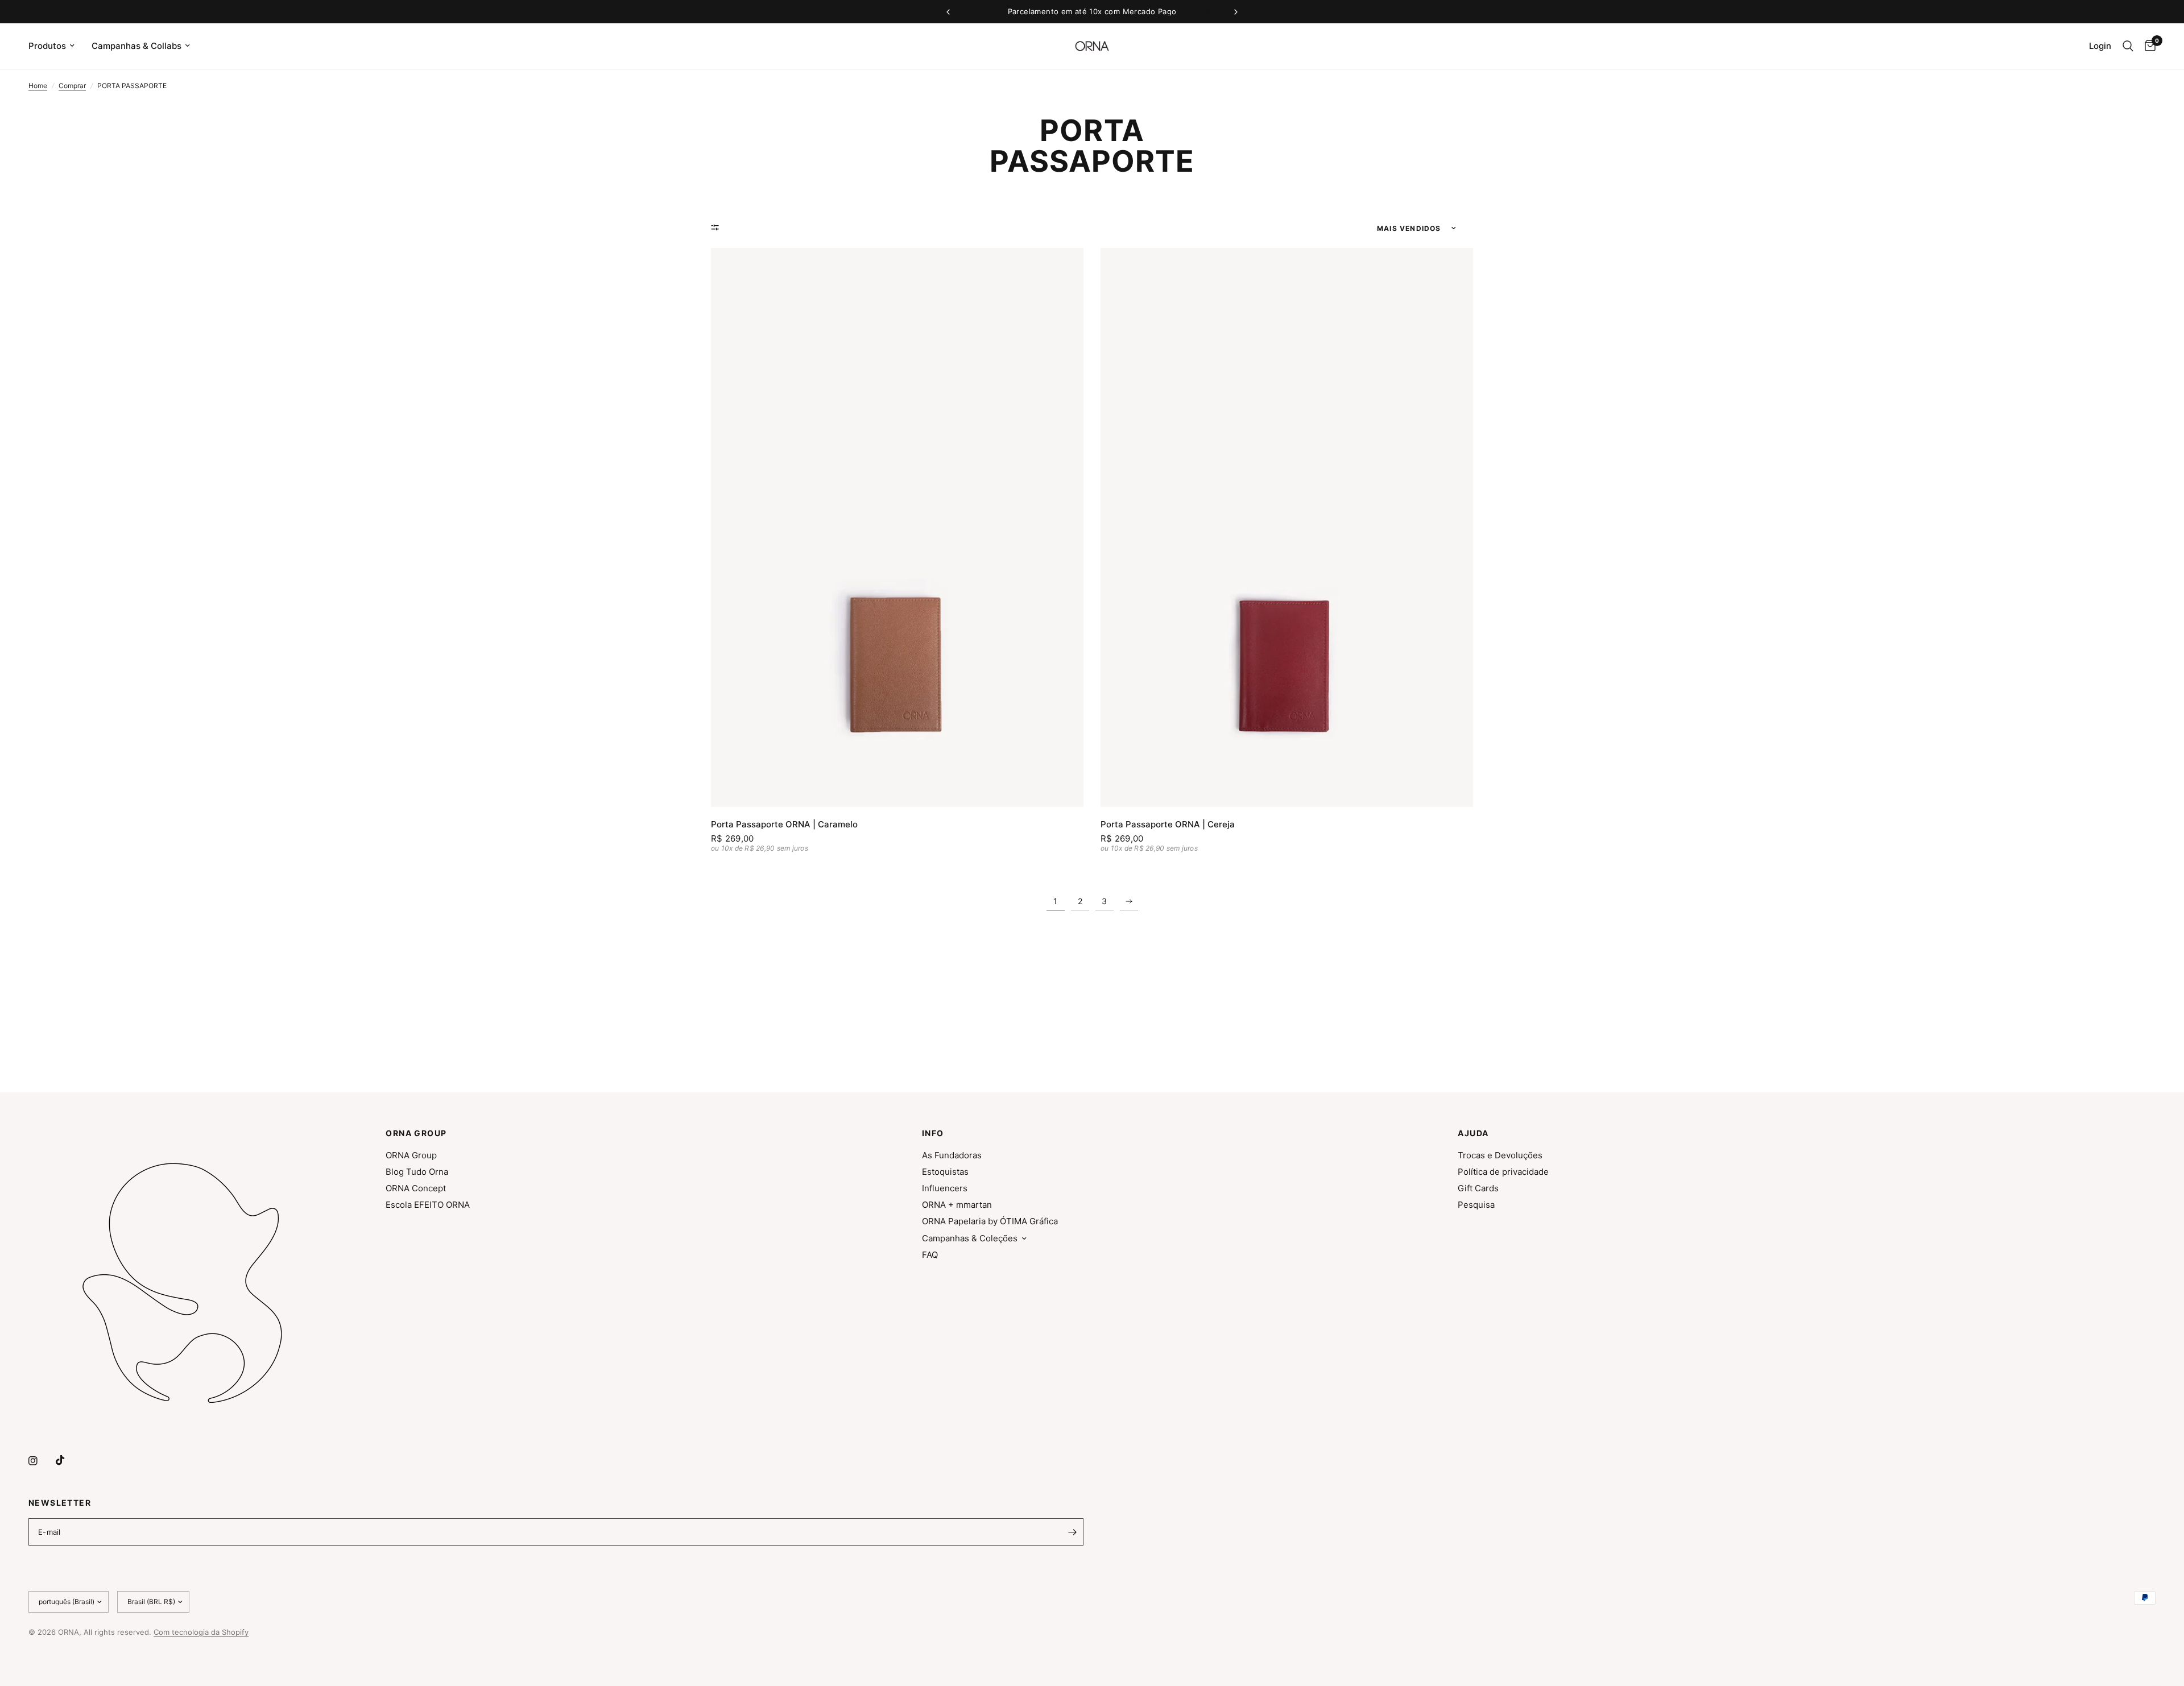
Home (38, 86)
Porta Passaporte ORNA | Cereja (1168, 824)
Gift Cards (1478, 1188)
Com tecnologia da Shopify (201, 1632)
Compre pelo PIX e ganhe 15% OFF (1092, 11)
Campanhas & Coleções (970, 1238)
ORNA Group (411, 1155)
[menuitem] (56, 46)
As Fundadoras (952, 1155)
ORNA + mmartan (957, 1205)
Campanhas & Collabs (136, 46)
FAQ (930, 1255)
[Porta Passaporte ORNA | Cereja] (1287, 527)
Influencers (945, 1188)
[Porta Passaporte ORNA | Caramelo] (897, 527)
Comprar (72, 86)
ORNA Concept (416, 1188)
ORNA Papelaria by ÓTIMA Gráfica (990, 1221)
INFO (933, 1133)
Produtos (47, 46)
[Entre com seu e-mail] (1072, 1532)
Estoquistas (945, 1172)
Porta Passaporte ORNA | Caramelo (784, 824)
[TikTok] (68, 1460)
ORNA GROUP (416, 1133)
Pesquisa (1476, 1205)
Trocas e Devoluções (1500, 1155)
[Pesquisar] (2128, 46)
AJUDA (1473, 1133)
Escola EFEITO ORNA (428, 1205)
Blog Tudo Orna (417, 1172)
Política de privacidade (1503, 1172)
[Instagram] (41, 1461)
